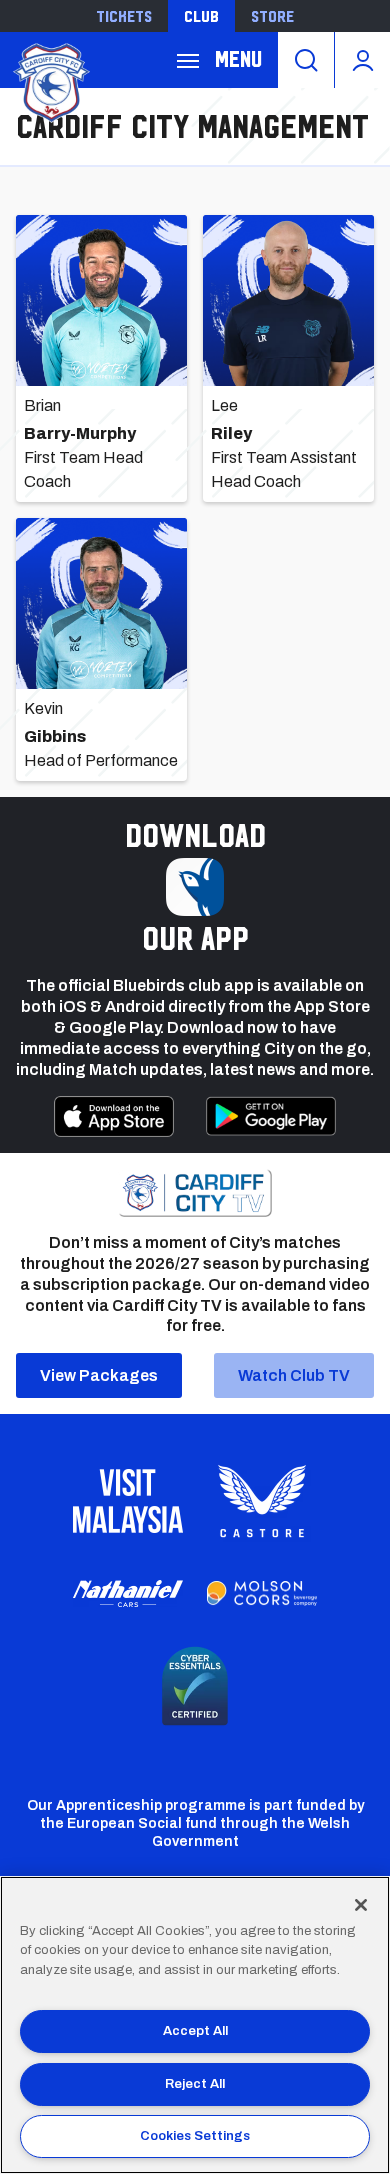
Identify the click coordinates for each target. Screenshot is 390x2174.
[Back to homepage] (50, 80)
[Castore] (262, 1501)
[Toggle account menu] (362, 60)
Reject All (195, 2084)
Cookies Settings (195, 2136)
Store (272, 16)
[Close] (361, 1905)
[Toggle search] (306, 60)
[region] (195, 2025)
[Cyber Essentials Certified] (195, 1686)
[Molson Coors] (262, 1594)
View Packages (99, 1375)
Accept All (195, 2031)
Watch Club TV (294, 1375)
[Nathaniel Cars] (128, 1593)
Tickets (124, 16)
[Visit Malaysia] (128, 1501)
